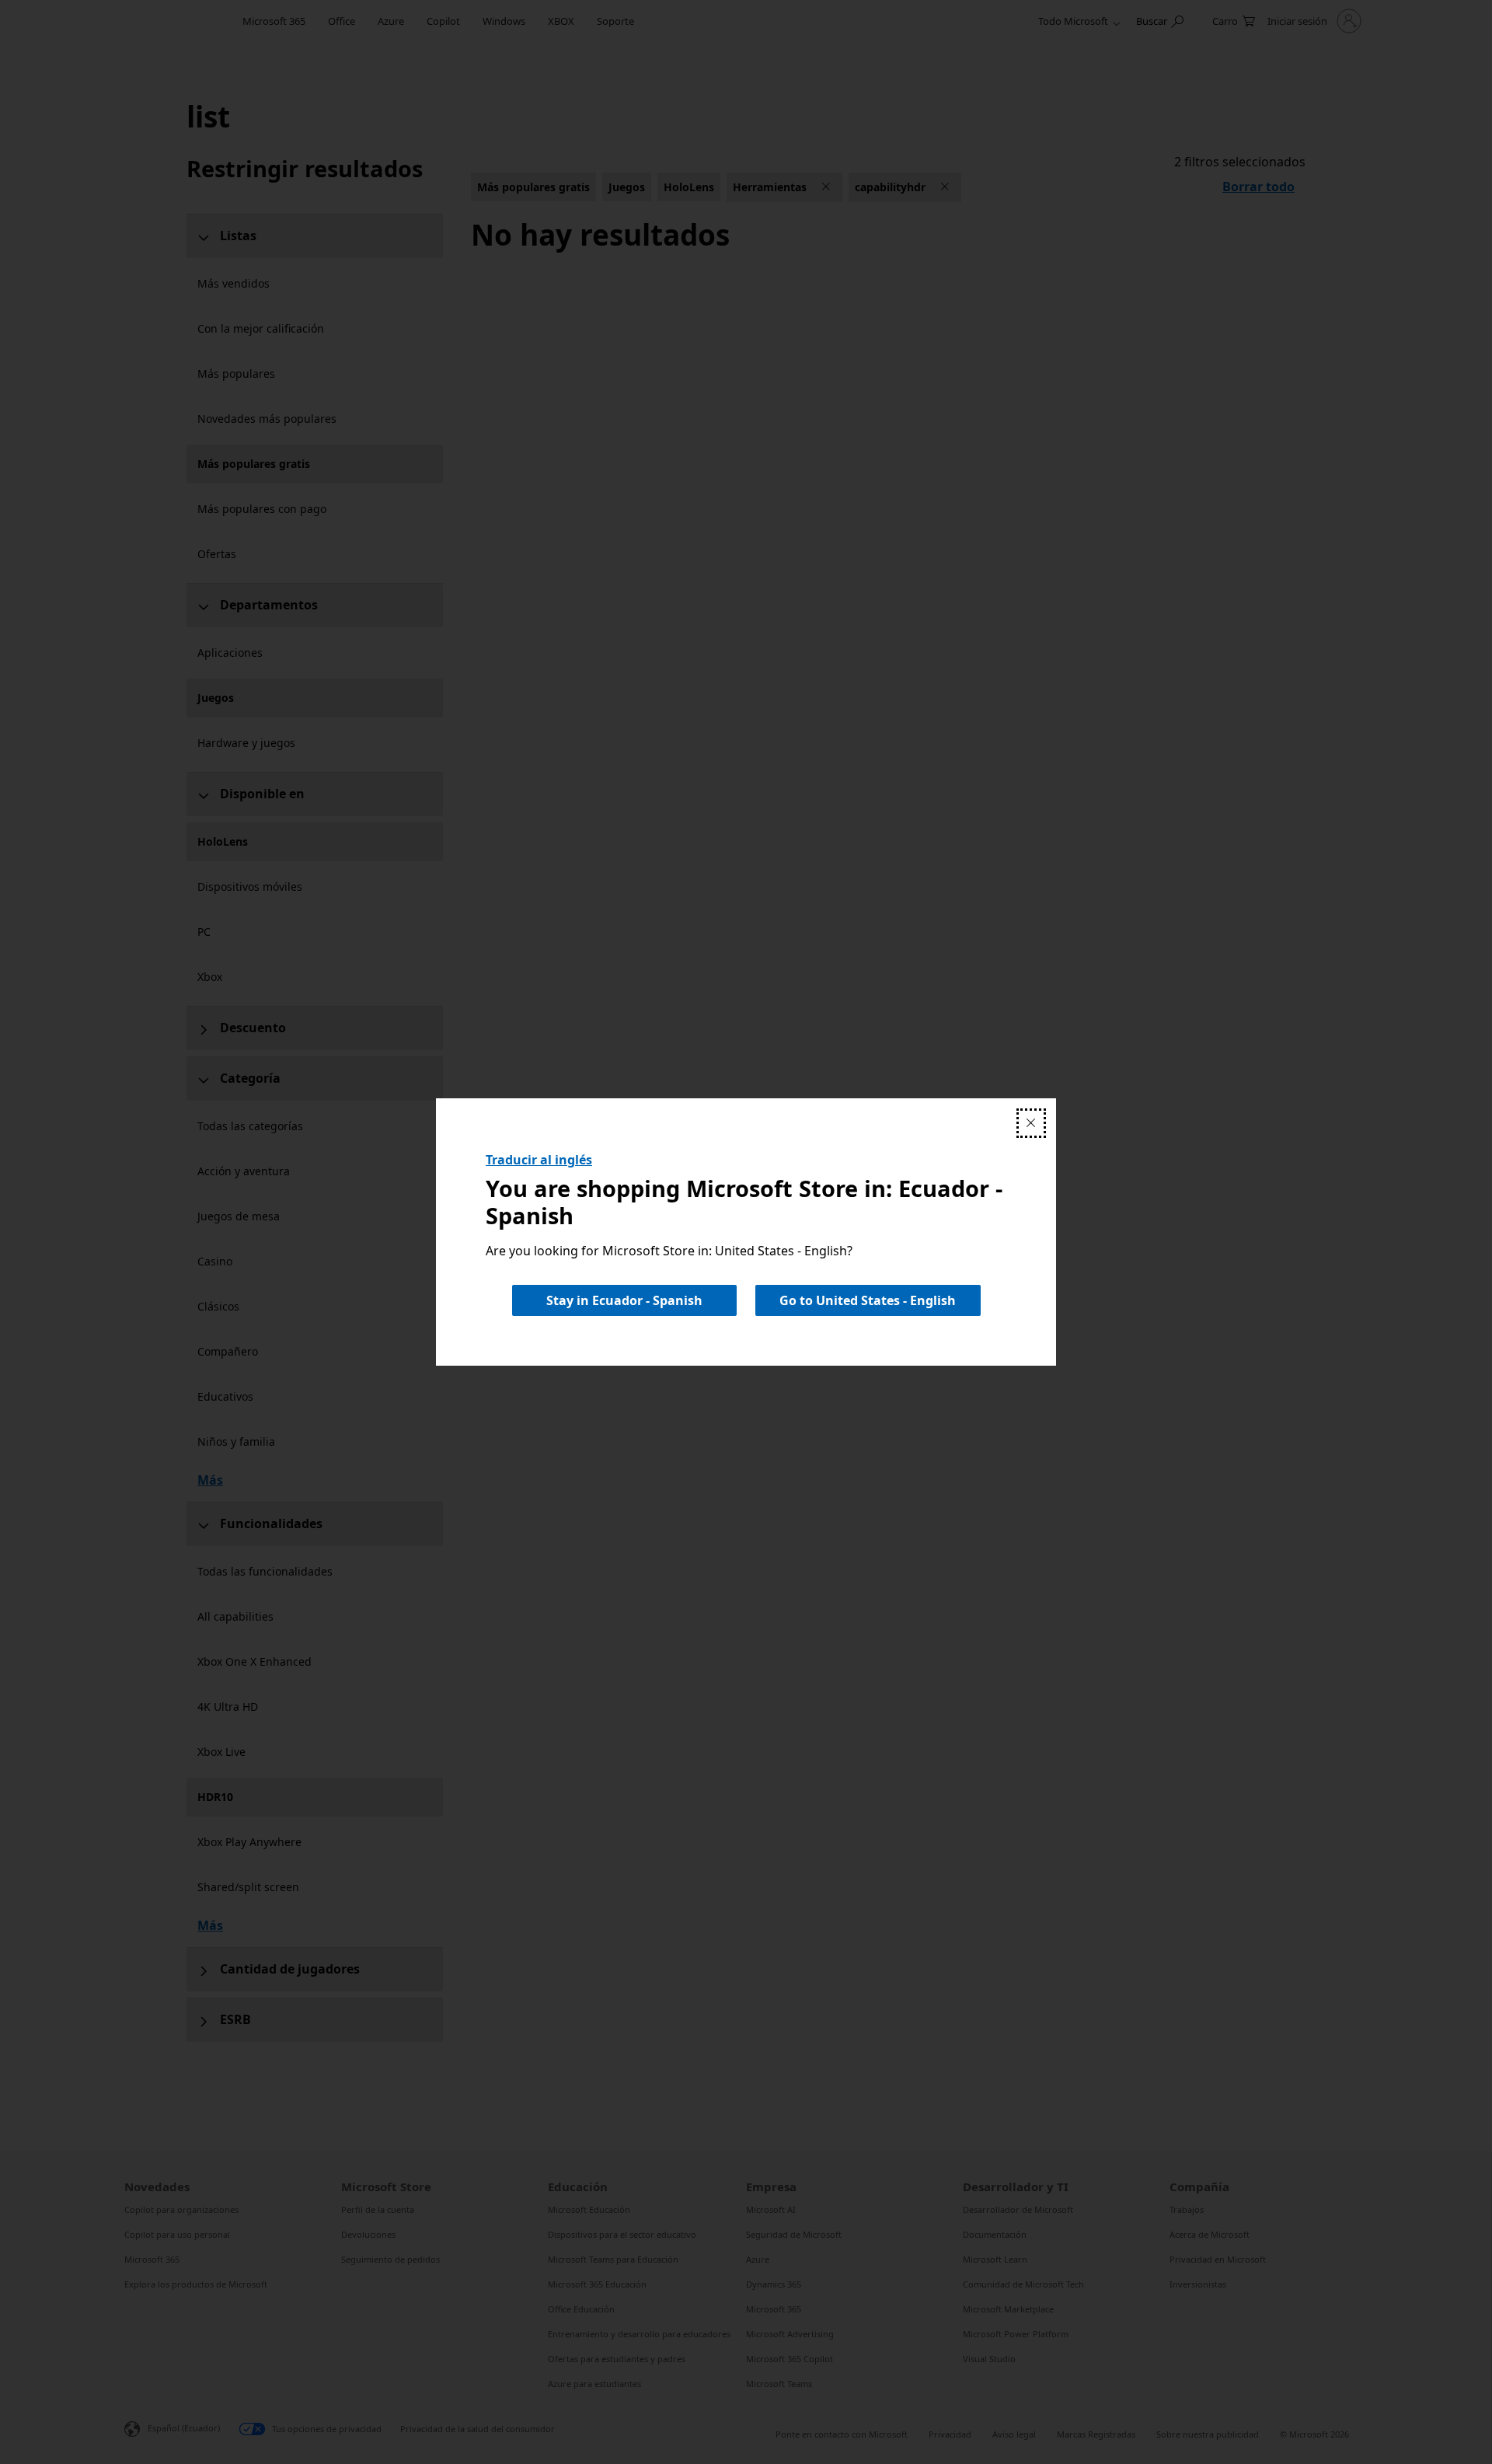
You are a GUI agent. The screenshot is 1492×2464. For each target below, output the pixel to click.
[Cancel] (1031, 1123)
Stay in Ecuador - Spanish (624, 1300)
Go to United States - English (868, 1300)
